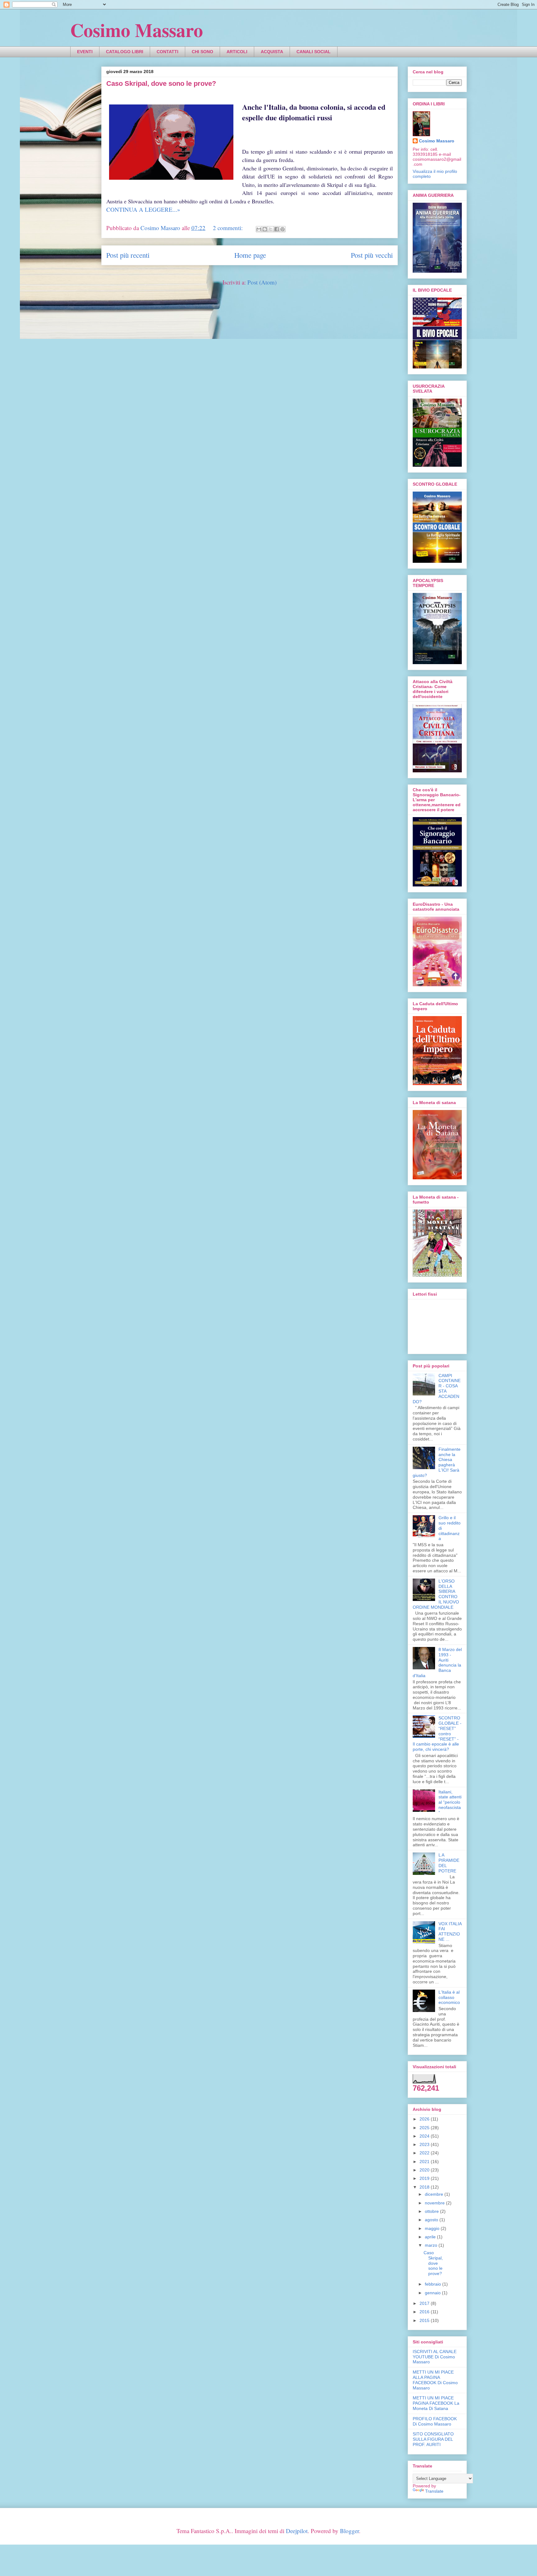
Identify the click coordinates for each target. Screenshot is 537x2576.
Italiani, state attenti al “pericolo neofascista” (450, 1802)
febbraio (434, 2284)
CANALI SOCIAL (314, 52)
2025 (425, 2128)
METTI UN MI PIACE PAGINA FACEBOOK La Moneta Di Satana (436, 2403)
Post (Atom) (262, 282)
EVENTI (85, 52)
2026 (425, 2119)
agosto (432, 2220)
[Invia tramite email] (259, 229)
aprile (431, 2237)
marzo (432, 2245)
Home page (250, 255)
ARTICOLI (237, 52)
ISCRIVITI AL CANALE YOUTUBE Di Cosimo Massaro (435, 2357)
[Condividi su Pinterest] (282, 229)
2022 (425, 2153)
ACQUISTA (272, 52)
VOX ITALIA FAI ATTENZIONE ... (450, 1931)
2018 (425, 2187)
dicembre (435, 2194)
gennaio (433, 2293)
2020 (425, 2170)
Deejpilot (297, 2531)
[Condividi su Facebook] (277, 229)
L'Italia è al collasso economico (449, 1997)
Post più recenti (128, 255)
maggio (433, 2228)
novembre (435, 2203)
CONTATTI (168, 52)
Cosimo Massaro (137, 30)
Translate (434, 2491)
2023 (425, 2144)
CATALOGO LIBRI (125, 52)
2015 (425, 2320)
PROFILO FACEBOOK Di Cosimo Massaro (435, 2421)
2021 (425, 2162)
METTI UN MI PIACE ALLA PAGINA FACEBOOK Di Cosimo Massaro (435, 2380)
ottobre (432, 2211)
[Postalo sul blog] (265, 229)
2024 (425, 2136)
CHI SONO (202, 52)
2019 (425, 2178)
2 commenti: (229, 228)
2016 (425, 2312)
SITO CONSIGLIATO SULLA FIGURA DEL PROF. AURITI (433, 2439)
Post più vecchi (372, 255)
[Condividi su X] (271, 229)
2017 (425, 2303)
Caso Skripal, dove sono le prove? (161, 83)
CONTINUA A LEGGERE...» (143, 209)
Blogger (349, 2531)
